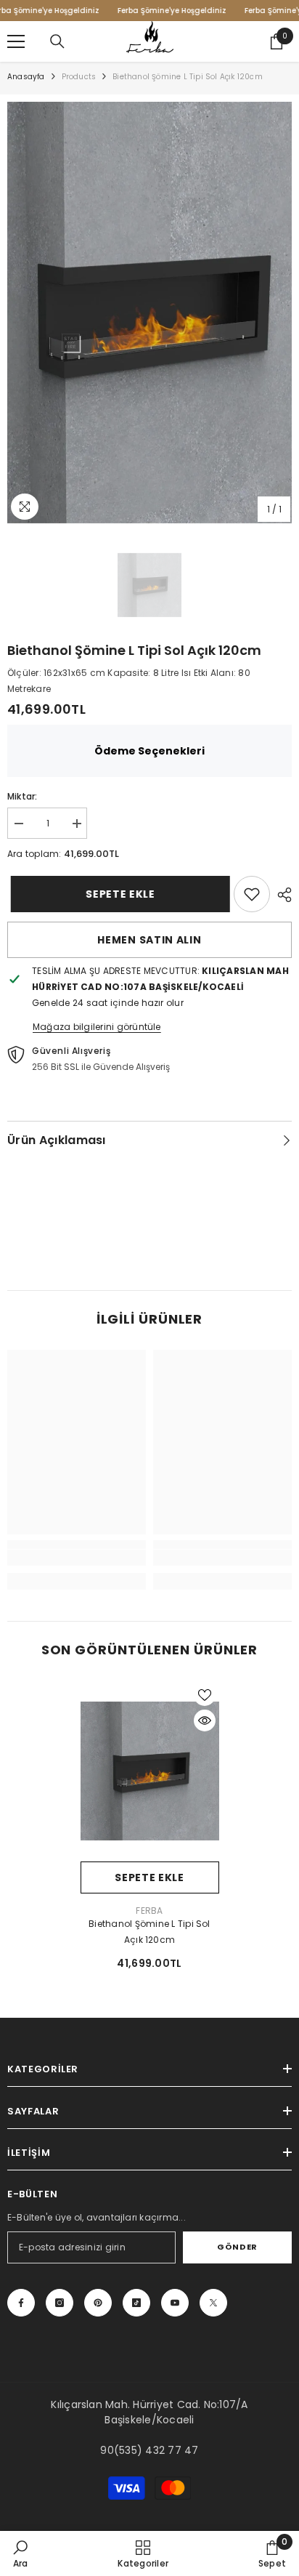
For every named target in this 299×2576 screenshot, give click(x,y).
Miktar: (22, 796)
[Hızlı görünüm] (205, 1720)
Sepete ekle (116, 894)
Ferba (149, 1911)
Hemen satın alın (149, 940)
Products (79, 77)
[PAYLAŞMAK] (281, 895)
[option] (149, 313)
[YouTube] (175, 2303)
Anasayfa (26, 77)
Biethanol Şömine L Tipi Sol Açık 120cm (149, 1932)
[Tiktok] (136, 2303)
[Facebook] (21, 2303)
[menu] (16, 41)
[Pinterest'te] (98, 2303)
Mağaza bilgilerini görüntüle (97, 1027)
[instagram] (60, 2303)
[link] (252, 894)
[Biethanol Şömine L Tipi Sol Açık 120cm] (150, 1771)
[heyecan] (213, 2303)
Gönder (237, 2247)
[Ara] (57, 41)
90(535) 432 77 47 (149, 2450)
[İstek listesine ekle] (205, 1695)
